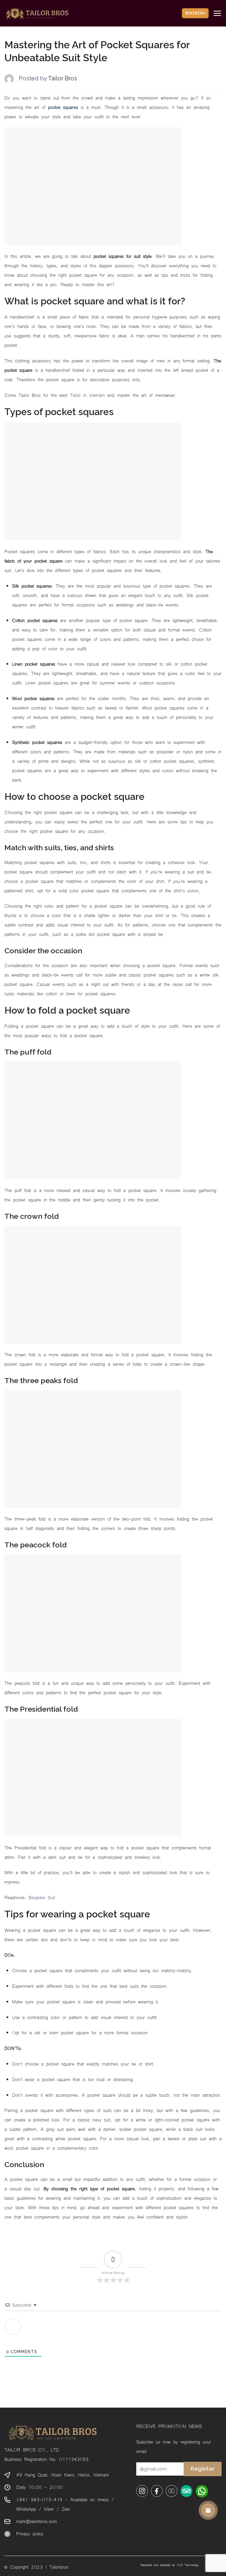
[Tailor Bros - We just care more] (37, 13)
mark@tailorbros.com (36, 2521)
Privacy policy (30, 2533)
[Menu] (217, 13)
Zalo (66, 2509)
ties (83, 862)
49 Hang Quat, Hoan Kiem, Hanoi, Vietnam (63, 2474)
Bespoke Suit (42, 1897)
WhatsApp (26, 2509)
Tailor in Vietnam (87, 395)
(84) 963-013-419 (39, 2499)
